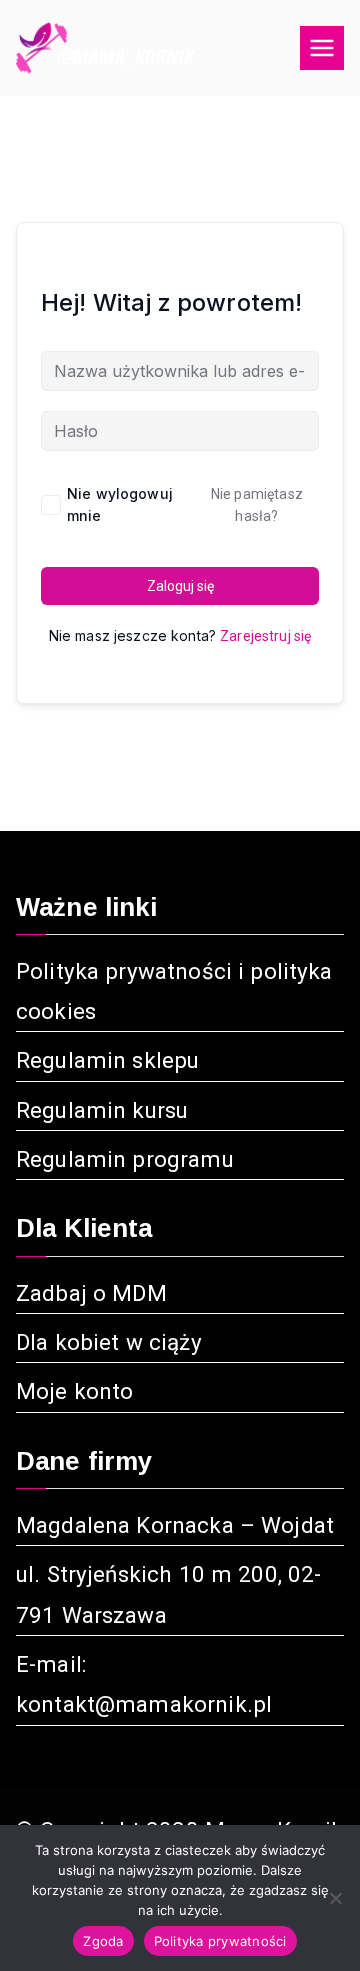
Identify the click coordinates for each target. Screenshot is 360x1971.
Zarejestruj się (265, 636)
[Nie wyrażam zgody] (335, 1898)
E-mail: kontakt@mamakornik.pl (144, 1684)
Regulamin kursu (102, 1110)
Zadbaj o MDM (91, 1293)
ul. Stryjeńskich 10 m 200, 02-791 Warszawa (169, 1594)
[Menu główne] (322, 48)
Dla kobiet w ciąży (109, 1342)
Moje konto (75, 1391)
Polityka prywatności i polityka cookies (174, 991)
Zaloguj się (180, 586)
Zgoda (103, 1941)
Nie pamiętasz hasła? (257, 505)
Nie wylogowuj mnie (120, 504)
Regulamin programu (125, 1159)
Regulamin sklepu (107, 1060)
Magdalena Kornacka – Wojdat (175, 1525)
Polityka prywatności (220, 1941)
